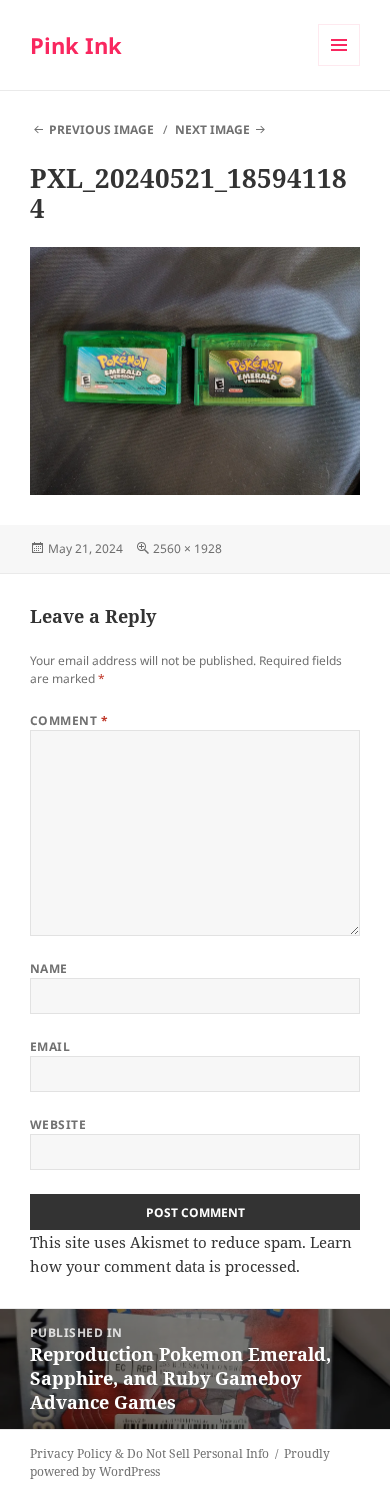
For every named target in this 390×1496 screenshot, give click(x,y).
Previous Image (101, 129)
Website (58, 1124)
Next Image (212, 129)
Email (50, 1046)
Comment (69, 720)
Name (49, 968)
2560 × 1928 (187, 548)
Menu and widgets (339, 65)
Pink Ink (76, 45)
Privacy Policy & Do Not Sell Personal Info (149, 1453)
